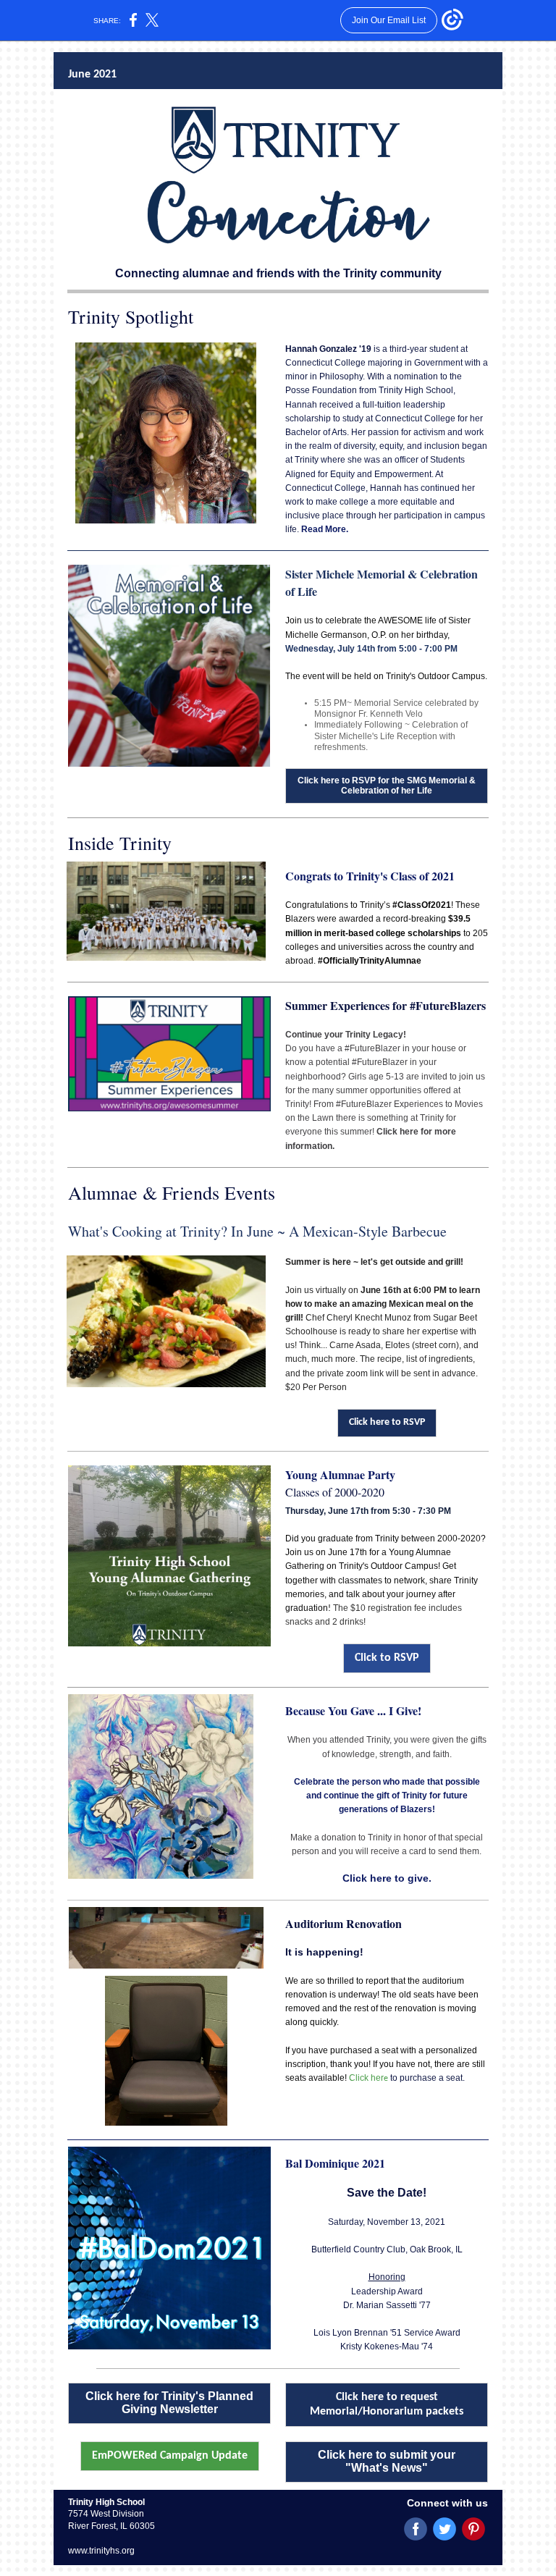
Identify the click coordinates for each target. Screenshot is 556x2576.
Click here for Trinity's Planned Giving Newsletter (169, 2403)
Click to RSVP (387, 1658)
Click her (366, 2078)
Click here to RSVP (387, 1422)
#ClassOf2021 (422, 905)
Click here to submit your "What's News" (387, 2461)
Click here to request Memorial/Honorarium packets (387, 2404)
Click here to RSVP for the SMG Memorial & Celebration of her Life (387, 786)
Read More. (325, 529)
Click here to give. (387, 1878)
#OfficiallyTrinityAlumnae (370, 961)
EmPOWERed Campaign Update (170, 2456)
